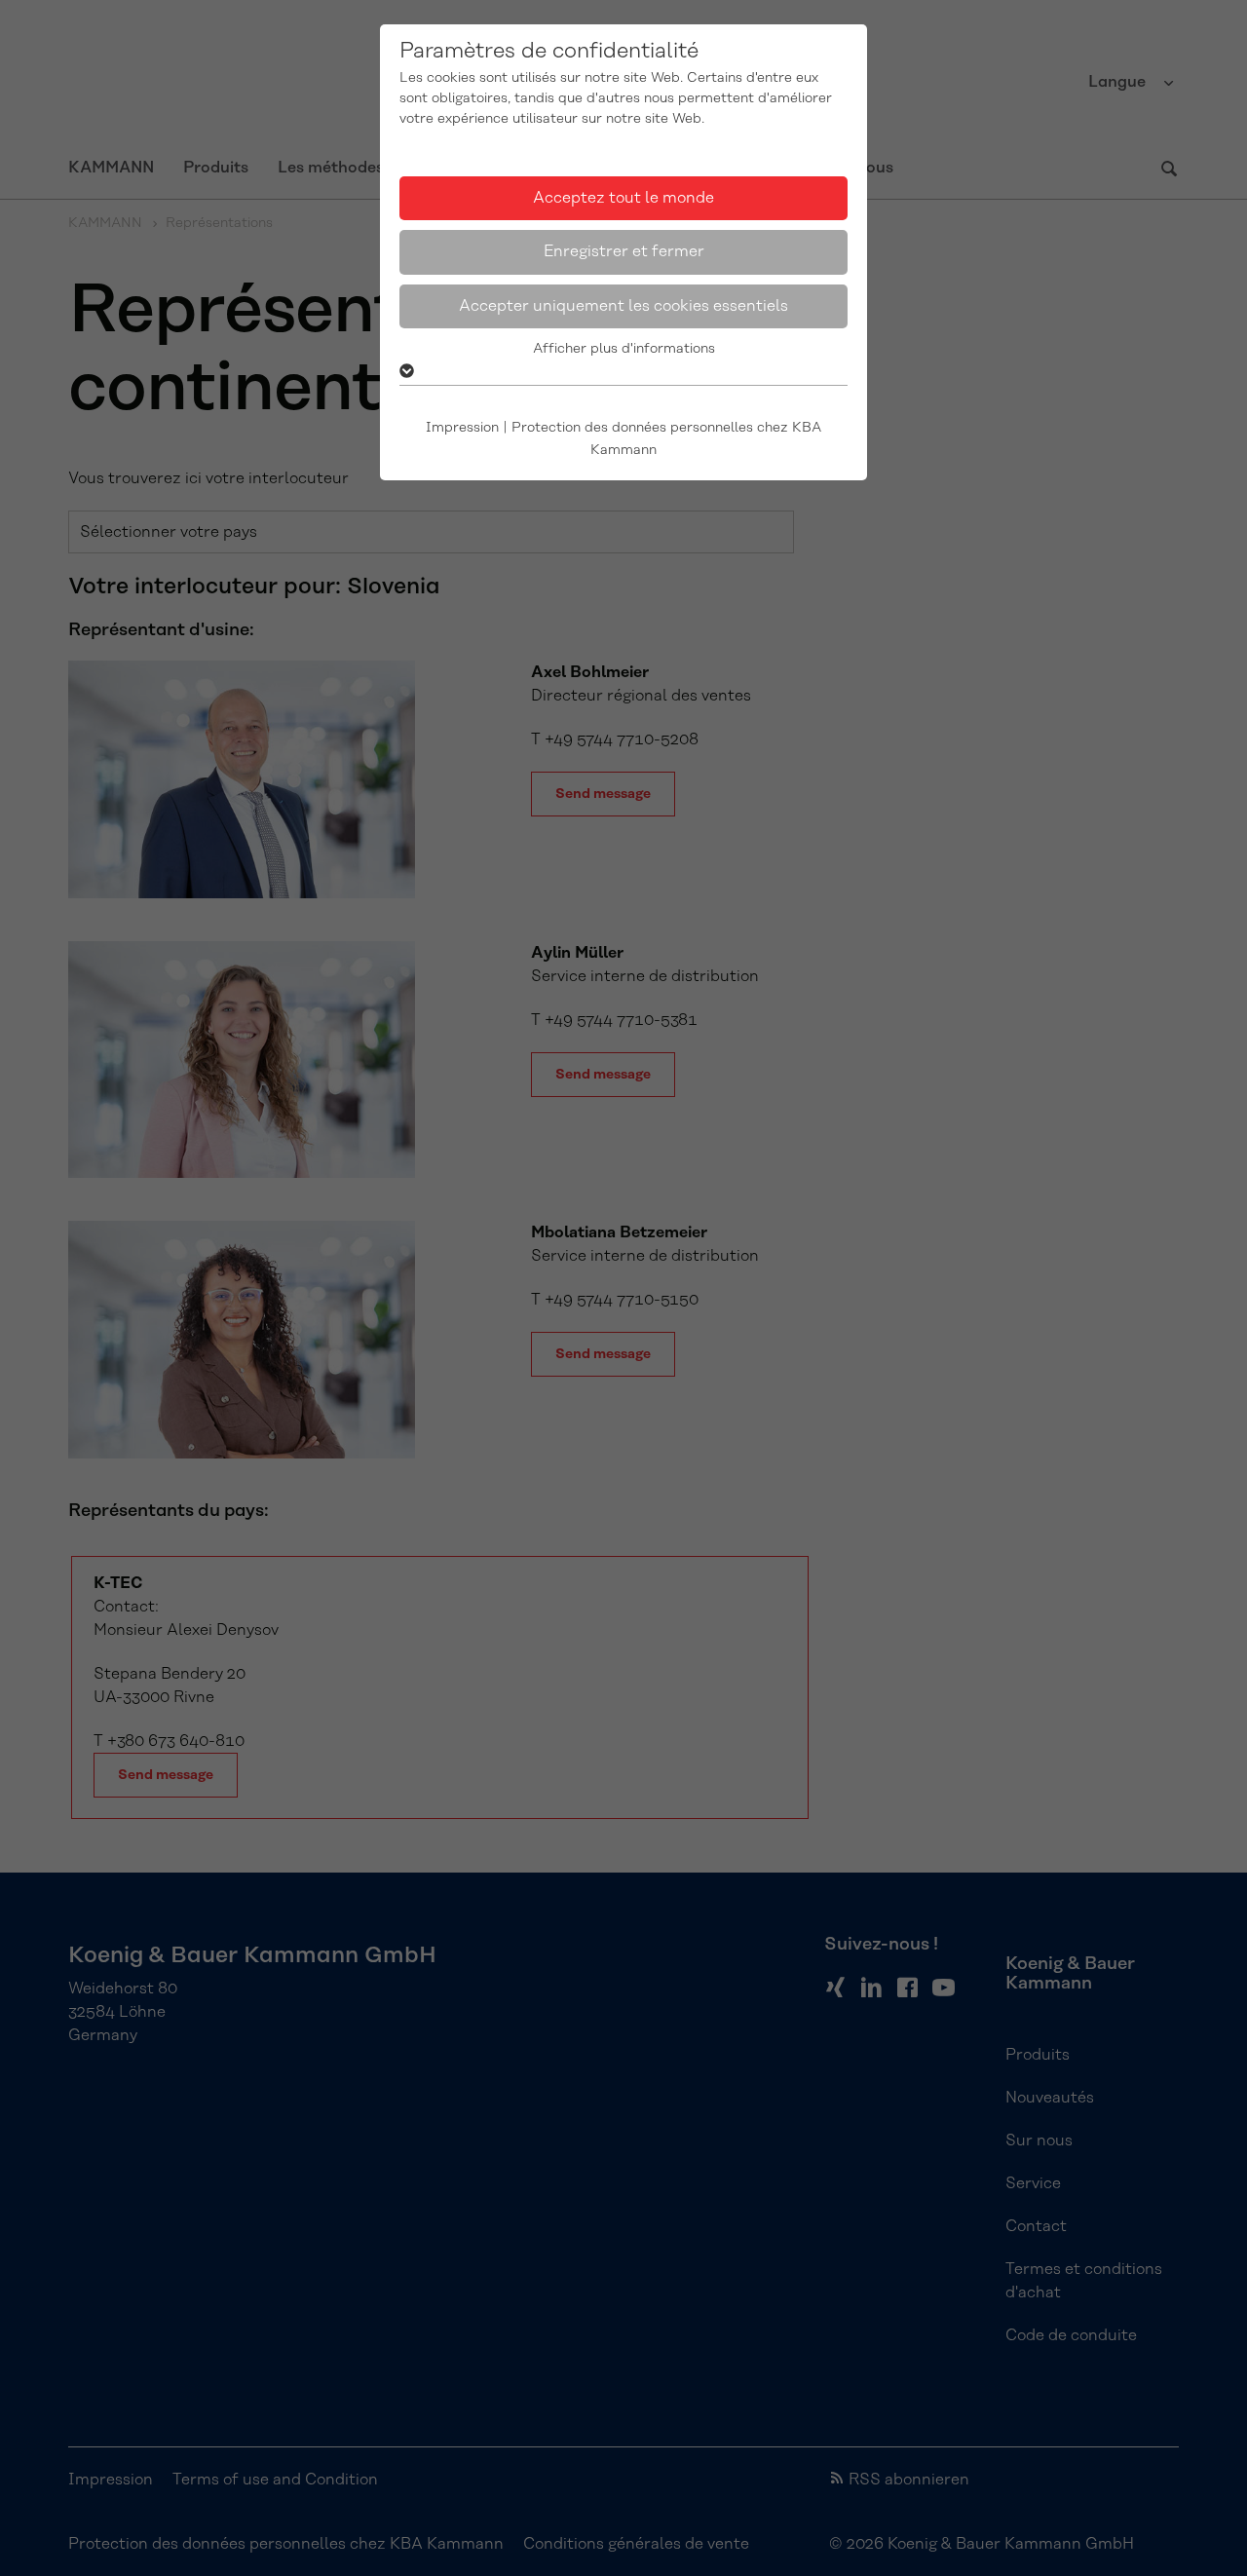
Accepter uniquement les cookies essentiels (623, 306)
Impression (462, 428)
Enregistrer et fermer (624, 251)
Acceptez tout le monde (623, 198)
